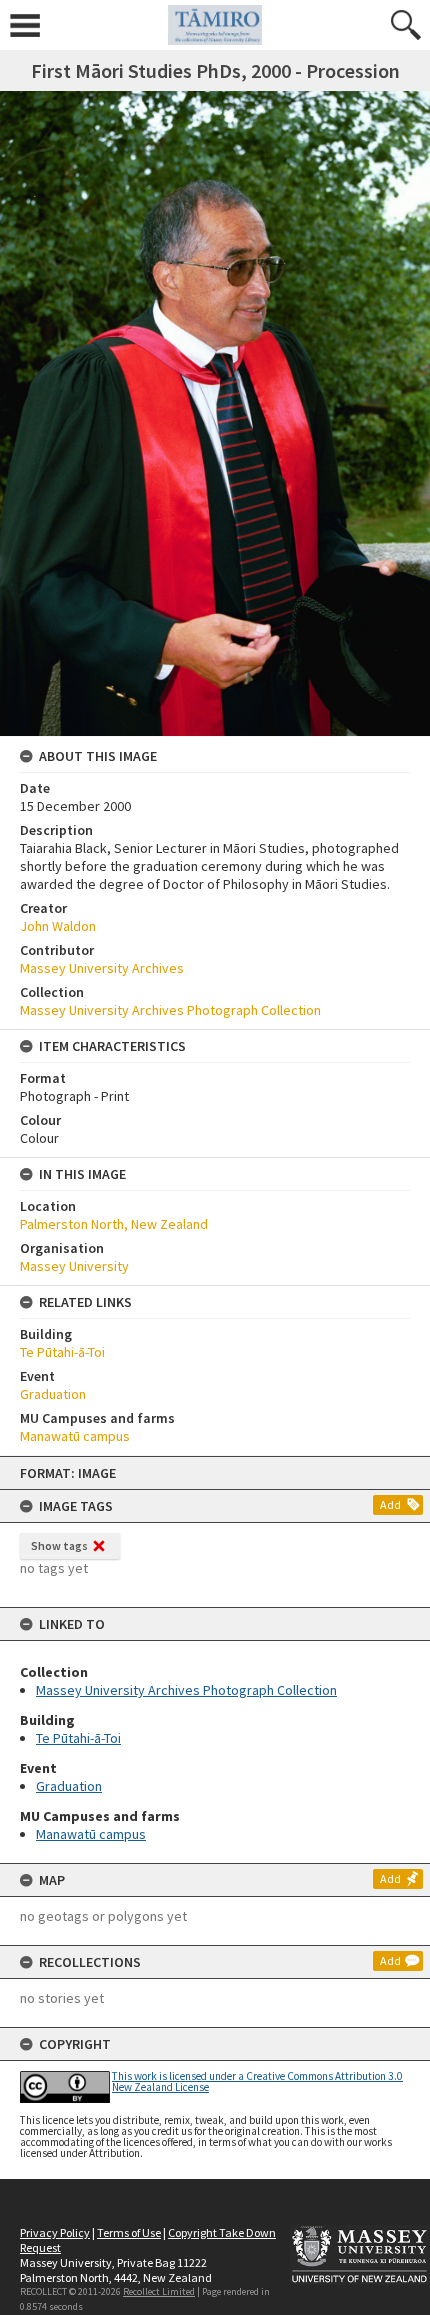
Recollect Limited (159, 2291)
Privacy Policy (55, 2232)
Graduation (69, 1786)
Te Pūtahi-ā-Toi (78, 1738)
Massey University (74, 1266)
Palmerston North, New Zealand (114, 1224)
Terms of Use (129, 2232)
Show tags (59, 1545)
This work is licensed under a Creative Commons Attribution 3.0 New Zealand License (257, 2081)
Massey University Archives (102, 968)
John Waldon (58, 926)
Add (390, 1504)
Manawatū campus (91, 1834)
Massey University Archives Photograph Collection (186, 1690)
